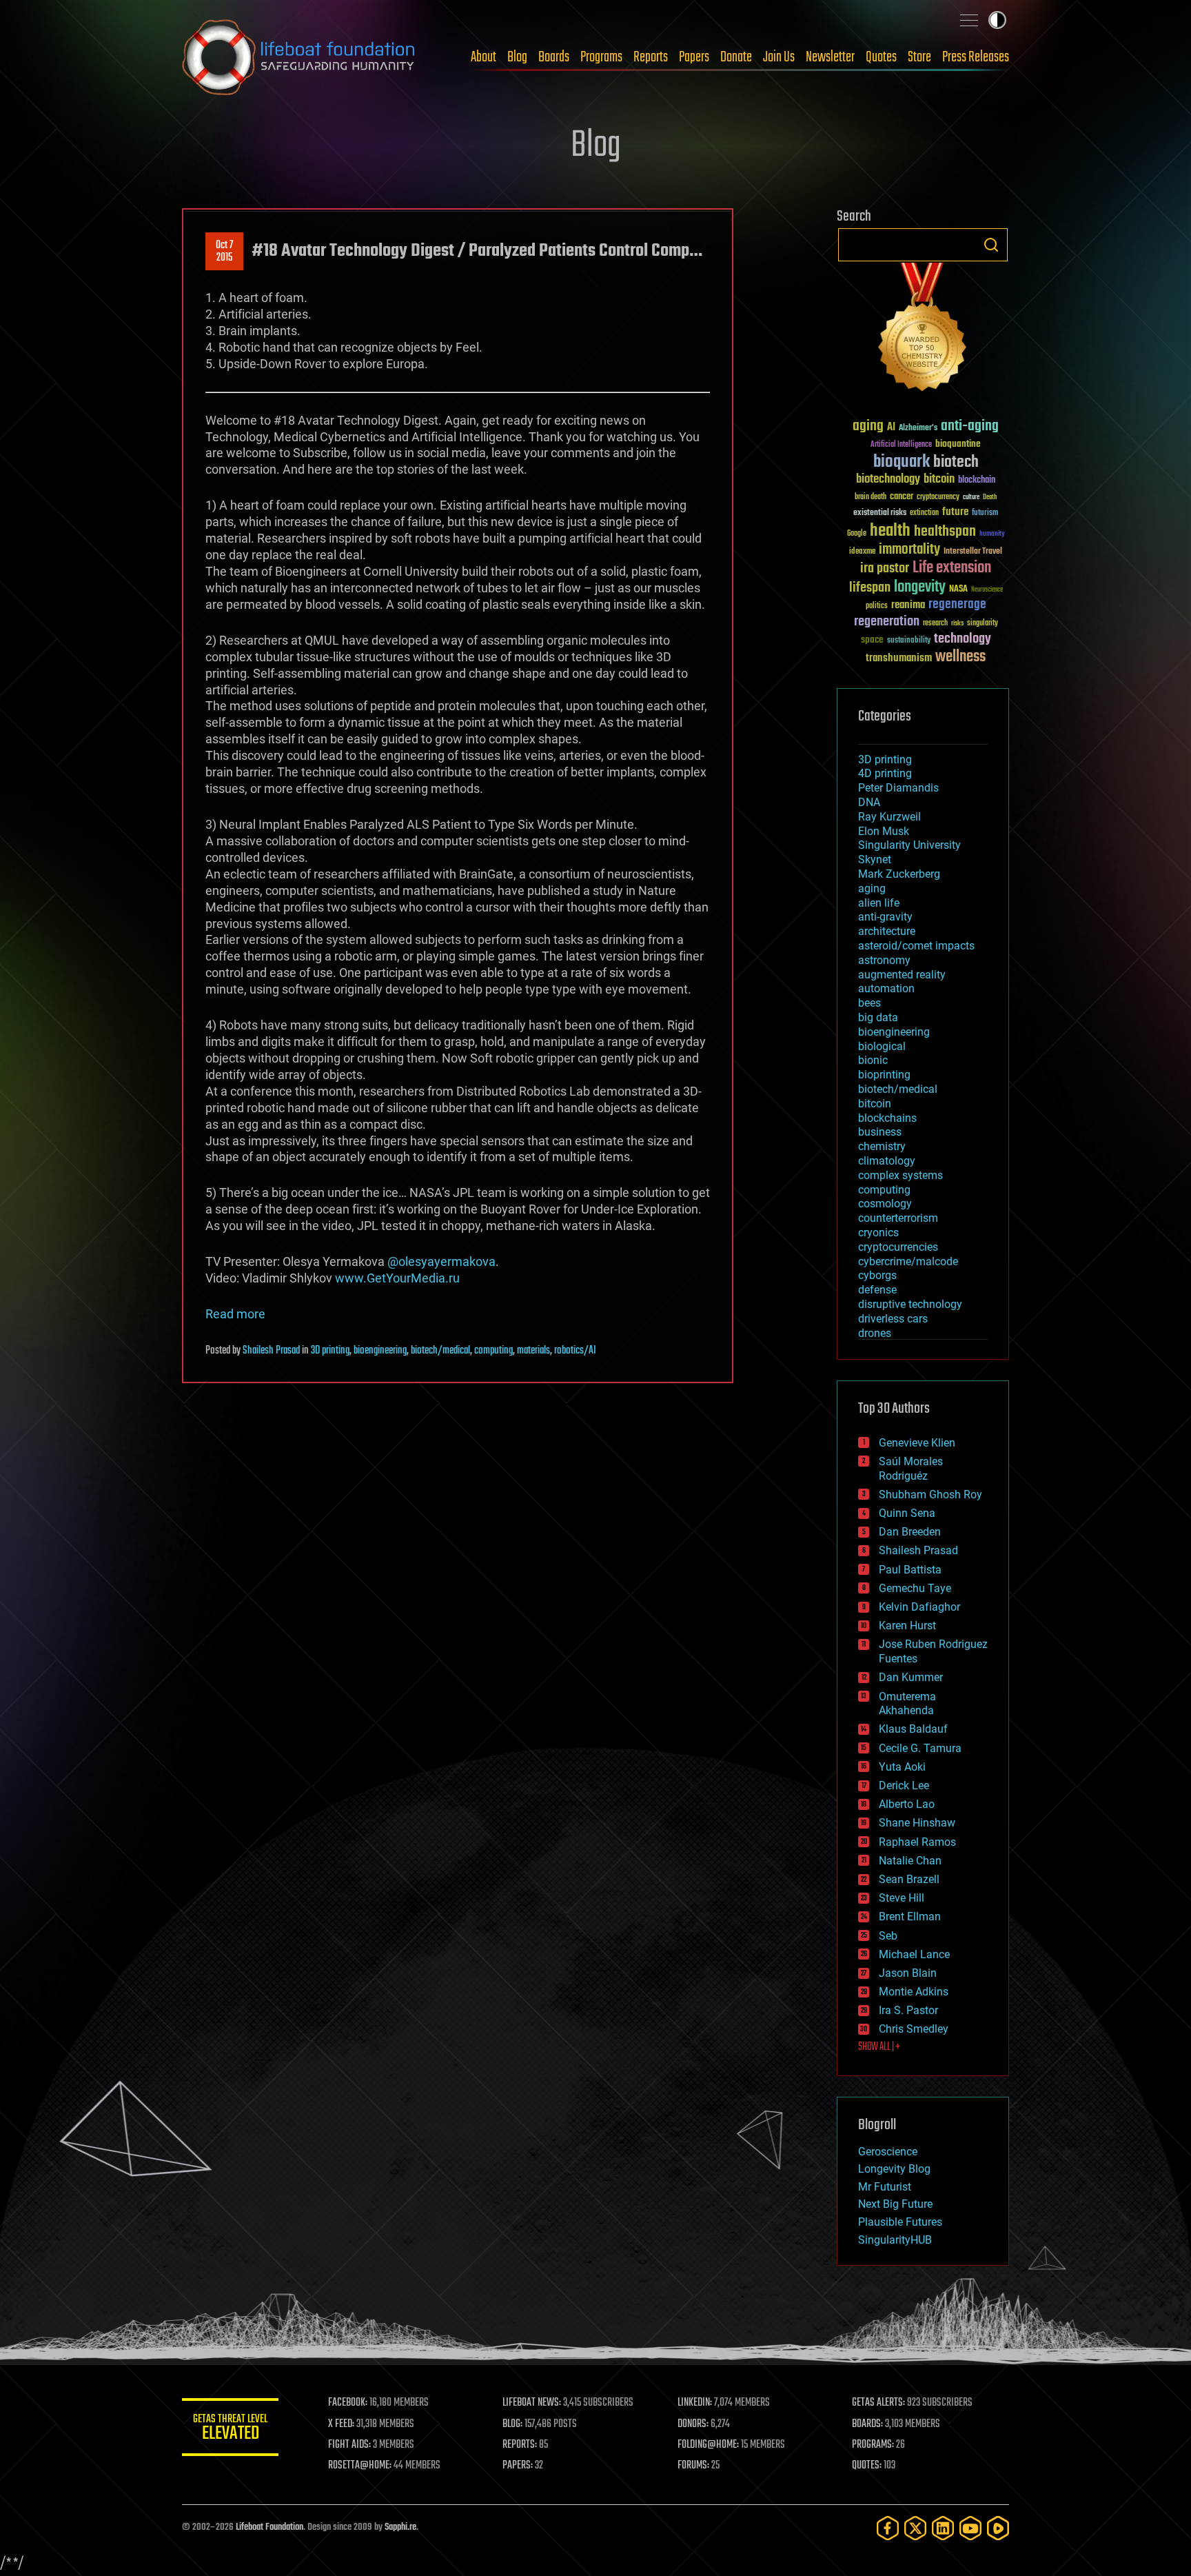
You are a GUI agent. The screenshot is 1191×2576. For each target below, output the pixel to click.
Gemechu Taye (915, 1588)
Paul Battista (910, 1570)
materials (533, 1351)
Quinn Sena (907, 1513)
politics (877, 606)
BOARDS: (867, 2424)
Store (919, 57)
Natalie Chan (910, 1861)
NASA (958, 590)
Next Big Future (895, 2204)
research (935, 624)
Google (857, 534)
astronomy (884, 960)
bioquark (902, 462)
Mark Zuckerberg (899, 874)
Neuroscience (987, 591)
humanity (992, 534)
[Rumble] (998, 2528)
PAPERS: (518, 2466)
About (483, 57)
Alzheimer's (918, 429)
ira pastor (885, 568)
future (955, 512)
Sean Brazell (909, 1879)
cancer (902, 497)
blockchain (977, 481)
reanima (908, 605)
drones (875, 1333)
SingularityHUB (895, 2240)
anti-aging (970, 426)
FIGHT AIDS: (349, 2445)
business (880, 1132)
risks (957, 623)
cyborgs (877, 1275)
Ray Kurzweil (889, 817)
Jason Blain (908, 1973)
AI (891, 428)
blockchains (887, 1118)
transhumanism (899, 658)
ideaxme (862, 552)
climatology (887, 1161)
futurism (985, 514)
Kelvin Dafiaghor (919, 1607)
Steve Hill (902, 1898)
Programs (601, 57)
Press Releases (976, 57)
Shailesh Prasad (271, 1351)
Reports (651, 57)
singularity (983, 624)
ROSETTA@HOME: (360, 2466)
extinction (924, 513)
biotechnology (888, 480)
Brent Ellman (910, 1916)
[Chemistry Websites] (923, 330)
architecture (887, 931)
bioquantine (958, 444)
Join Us (779, 57)
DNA (869, 802)
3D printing (330, 1351)
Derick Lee (904, 1785)
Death (990, 497)
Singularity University (909, 845)
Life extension (952, 568)
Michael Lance (914, 1954)
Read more (235, 1314)
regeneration (887, 622)
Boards (554, 57)
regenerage (957, 605)
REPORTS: (520, 2445)
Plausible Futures (900, 2222)
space (872, 640)
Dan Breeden (910, 1532)
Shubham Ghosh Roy (930, 1495)
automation (886, 988)
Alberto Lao (907, 1804)
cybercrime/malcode (908, 1261)
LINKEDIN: (695, 2403)
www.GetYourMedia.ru (397, 1278)
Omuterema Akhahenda (907, 1704)
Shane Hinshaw (917, 1823)
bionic (873, 1060)
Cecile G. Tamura (920, 1748)
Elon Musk (884, 831)
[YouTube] (970, 2528)
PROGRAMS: (873, 2445)
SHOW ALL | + (879, 2047)
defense (877, 1290)
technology (963, 640)
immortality (909, 550)
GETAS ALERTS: (878, 2403)
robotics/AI (575, 1351)
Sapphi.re (400, 2527)
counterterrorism (898, 1218)
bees (869, 1003)
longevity (920, 587)
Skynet (875, 859)
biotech (956, 462)
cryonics (878, 1232)
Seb (888, 1936)
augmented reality (902, 975)
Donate (736, 57)
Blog (517, 57)
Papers (694, 57)
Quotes (881, 57)
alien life (879, 903)
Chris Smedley (914, 2029)
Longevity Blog (894, 2169)
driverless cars (893, 1319)
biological (882, 1046)
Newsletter (830, 57)
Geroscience (888, 2152)
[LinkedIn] (943, 2528)
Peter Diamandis (898, 788)
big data (878, 1017)
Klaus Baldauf (913, 1729)
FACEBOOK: (348, 2403)
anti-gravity (885, 917)
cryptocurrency (938, 497)
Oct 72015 (224, 252)
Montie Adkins (914, 1992)
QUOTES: (867, 2466)
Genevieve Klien (917, 1443)
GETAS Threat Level (230, 2429)
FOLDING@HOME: (708, 2445)
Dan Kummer (911, 1677)
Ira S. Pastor (908, 2010)
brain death (871, 497)
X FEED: (341, 2424)
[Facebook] (888, 2528)
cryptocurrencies (898, 1247)
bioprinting (884, 1075)
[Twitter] (915, 2528)
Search (991, 245)
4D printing (885, 773)
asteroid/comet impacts (916, 946)
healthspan (945, 532)
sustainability (909, 641)
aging (868, 426)
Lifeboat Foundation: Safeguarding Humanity (299, 57)
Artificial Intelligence (901, 445)
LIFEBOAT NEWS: (532, 2403)
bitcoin (939, 480)
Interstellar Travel (973, 552)
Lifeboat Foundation (269, 2527)
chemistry (882, 1146)
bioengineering (380, 1351)
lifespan (870, 588)
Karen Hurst (907, 1626)
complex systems (900, 1175)
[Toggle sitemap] (969, 20)
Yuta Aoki (902, 1767)
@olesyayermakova (441, 1261)
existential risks (880, 513)
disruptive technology (910, 1304)
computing (493, 1351)
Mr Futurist (885, 2187)
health (890, 531)
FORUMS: (693, 2466)
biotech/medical (440, 1351)
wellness (960, 657)
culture (971, 497)
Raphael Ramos (917, 1842)
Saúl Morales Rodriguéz (911, 1469)
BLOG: (512, 2424)
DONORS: (693, 2424)
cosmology (885, 1204)
